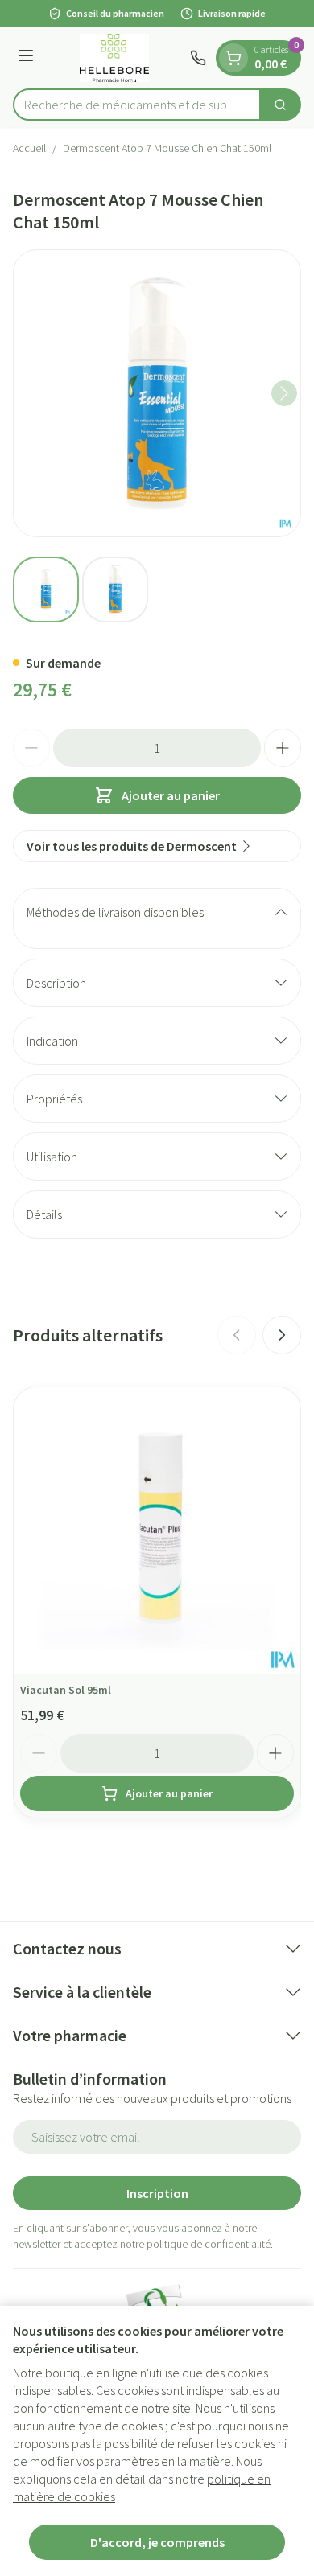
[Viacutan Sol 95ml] (157, 1530)
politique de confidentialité (209, 2244)
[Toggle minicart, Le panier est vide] (233, 58)
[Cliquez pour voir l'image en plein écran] (157, 393)
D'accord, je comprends (157, 2542)
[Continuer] (284, 393)
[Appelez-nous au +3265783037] (198, 58)
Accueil (29, 148)
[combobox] (137, 105)
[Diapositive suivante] (282, 1335)
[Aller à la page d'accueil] (114, 58)
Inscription (157, 2193)
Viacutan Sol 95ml (66, 1690)
